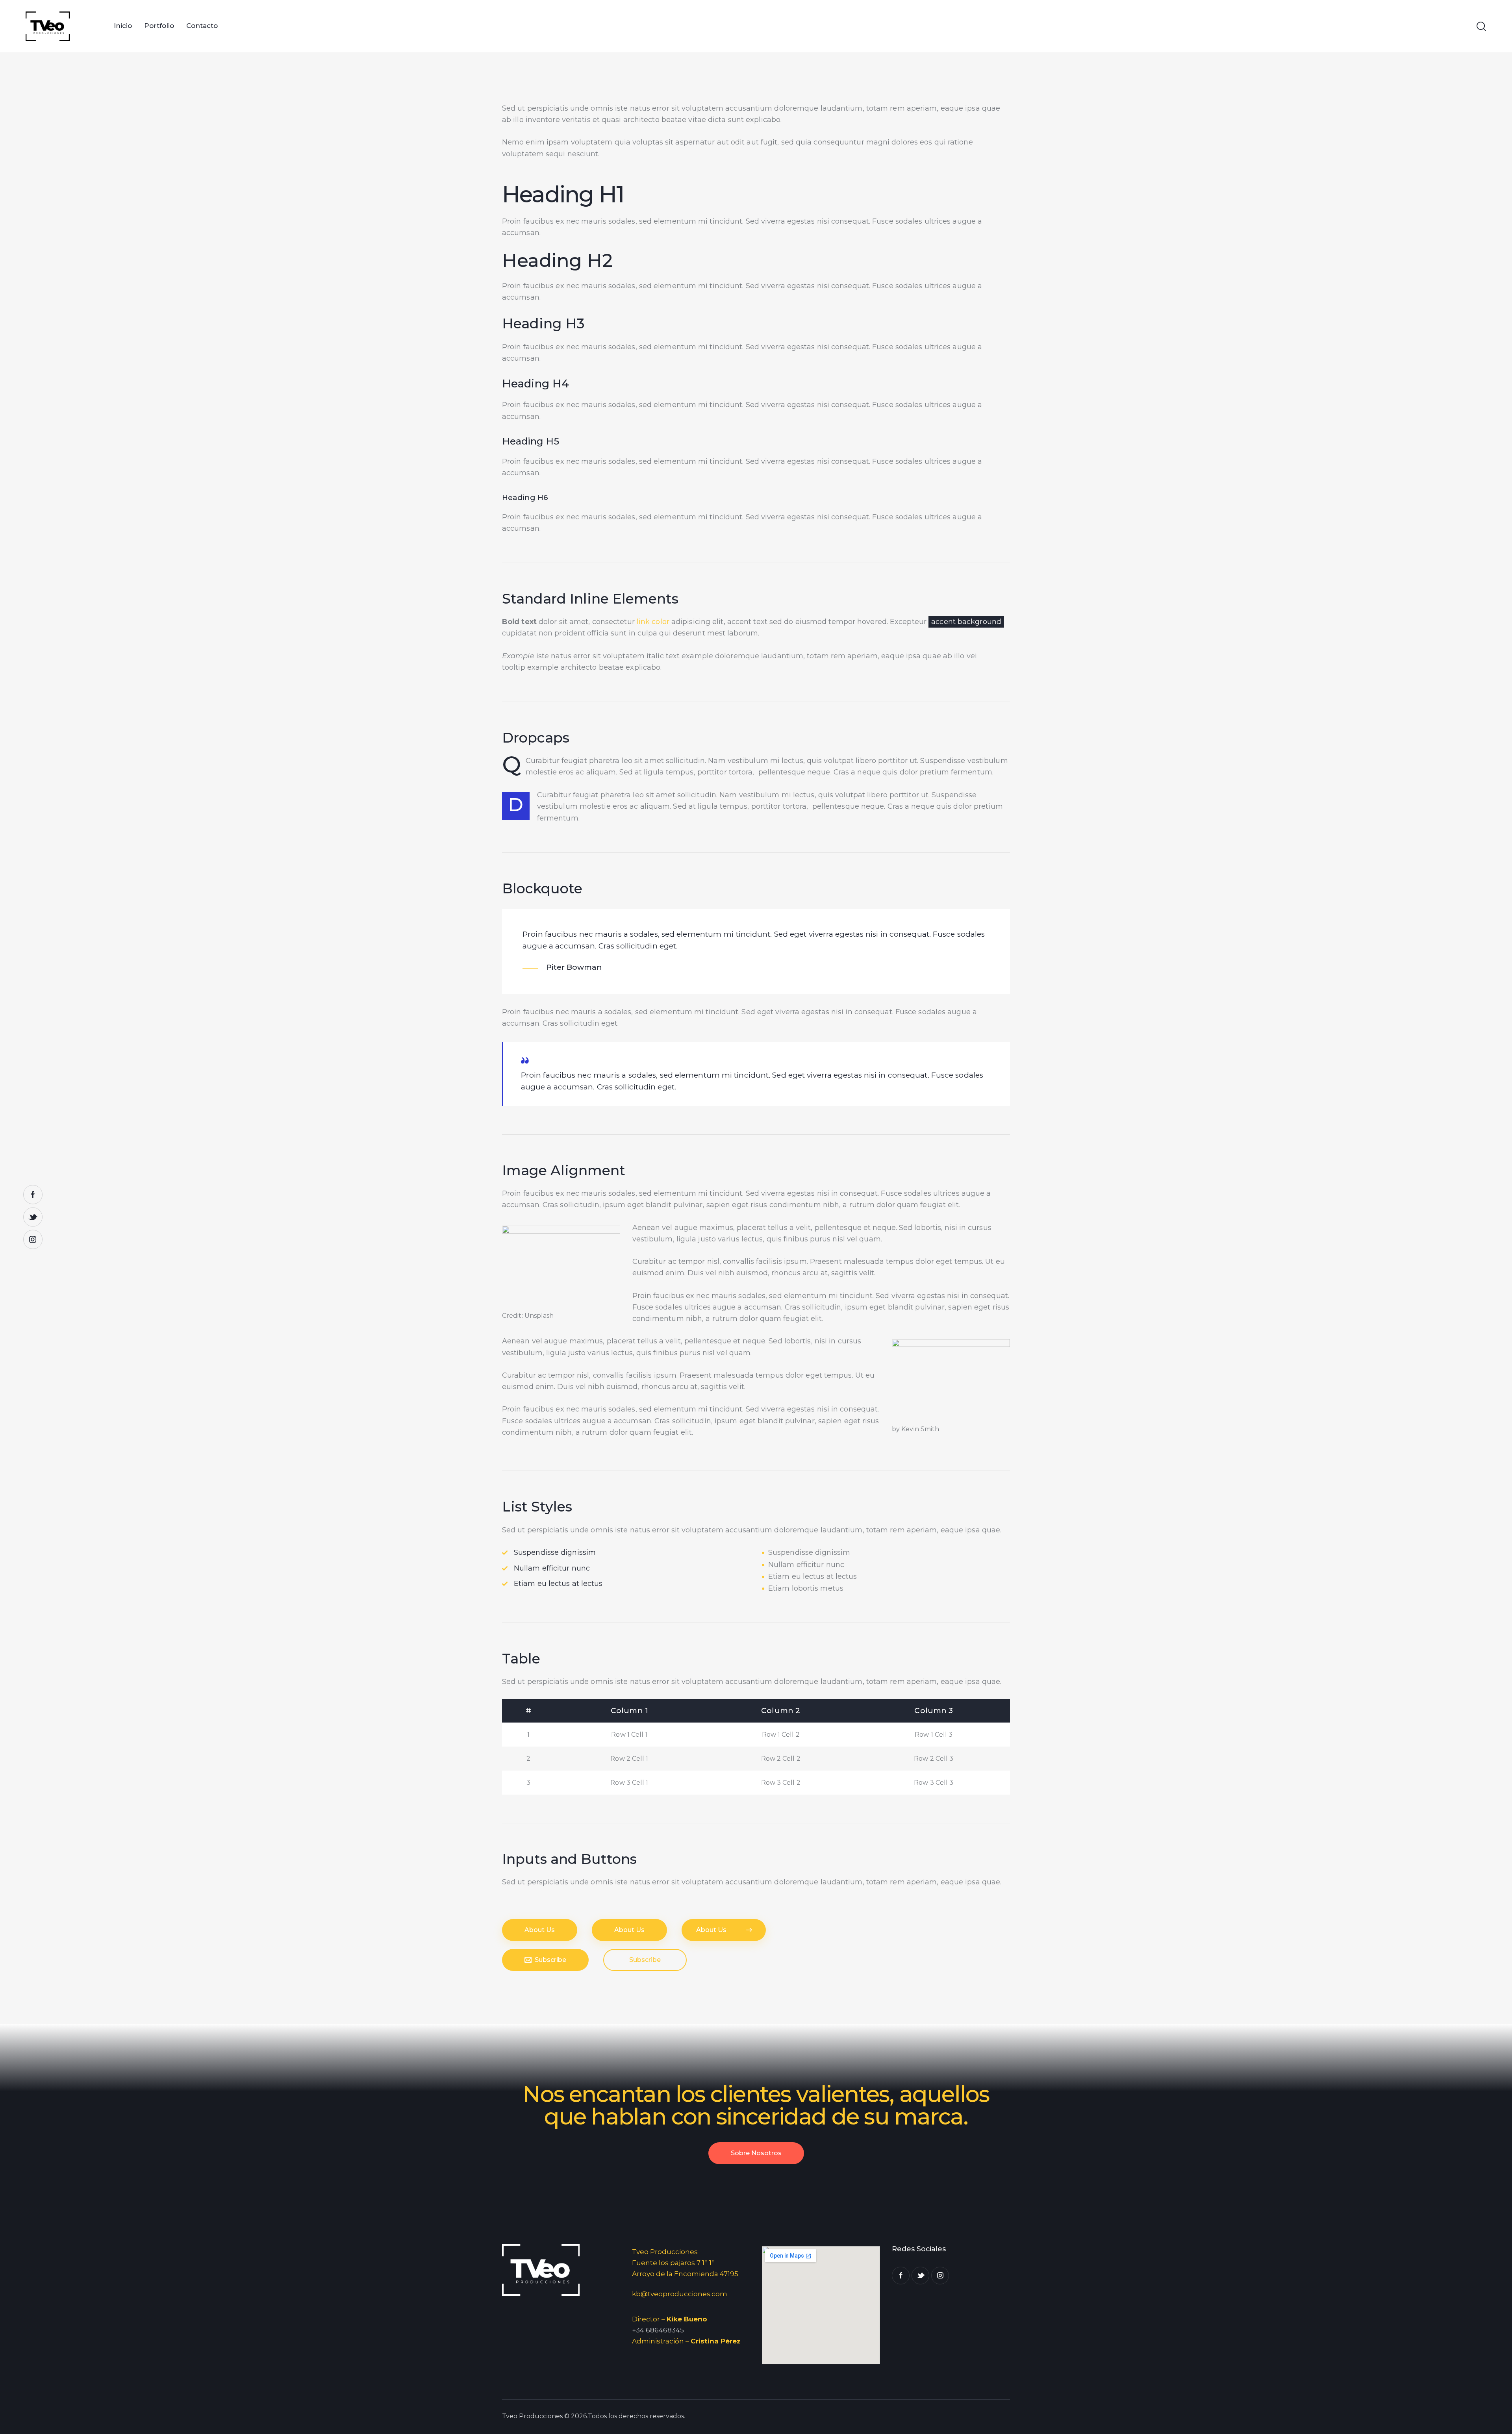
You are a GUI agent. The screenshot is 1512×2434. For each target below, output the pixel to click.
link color (653, 622)
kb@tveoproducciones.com (680, 2294)
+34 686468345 (658, 2330)
